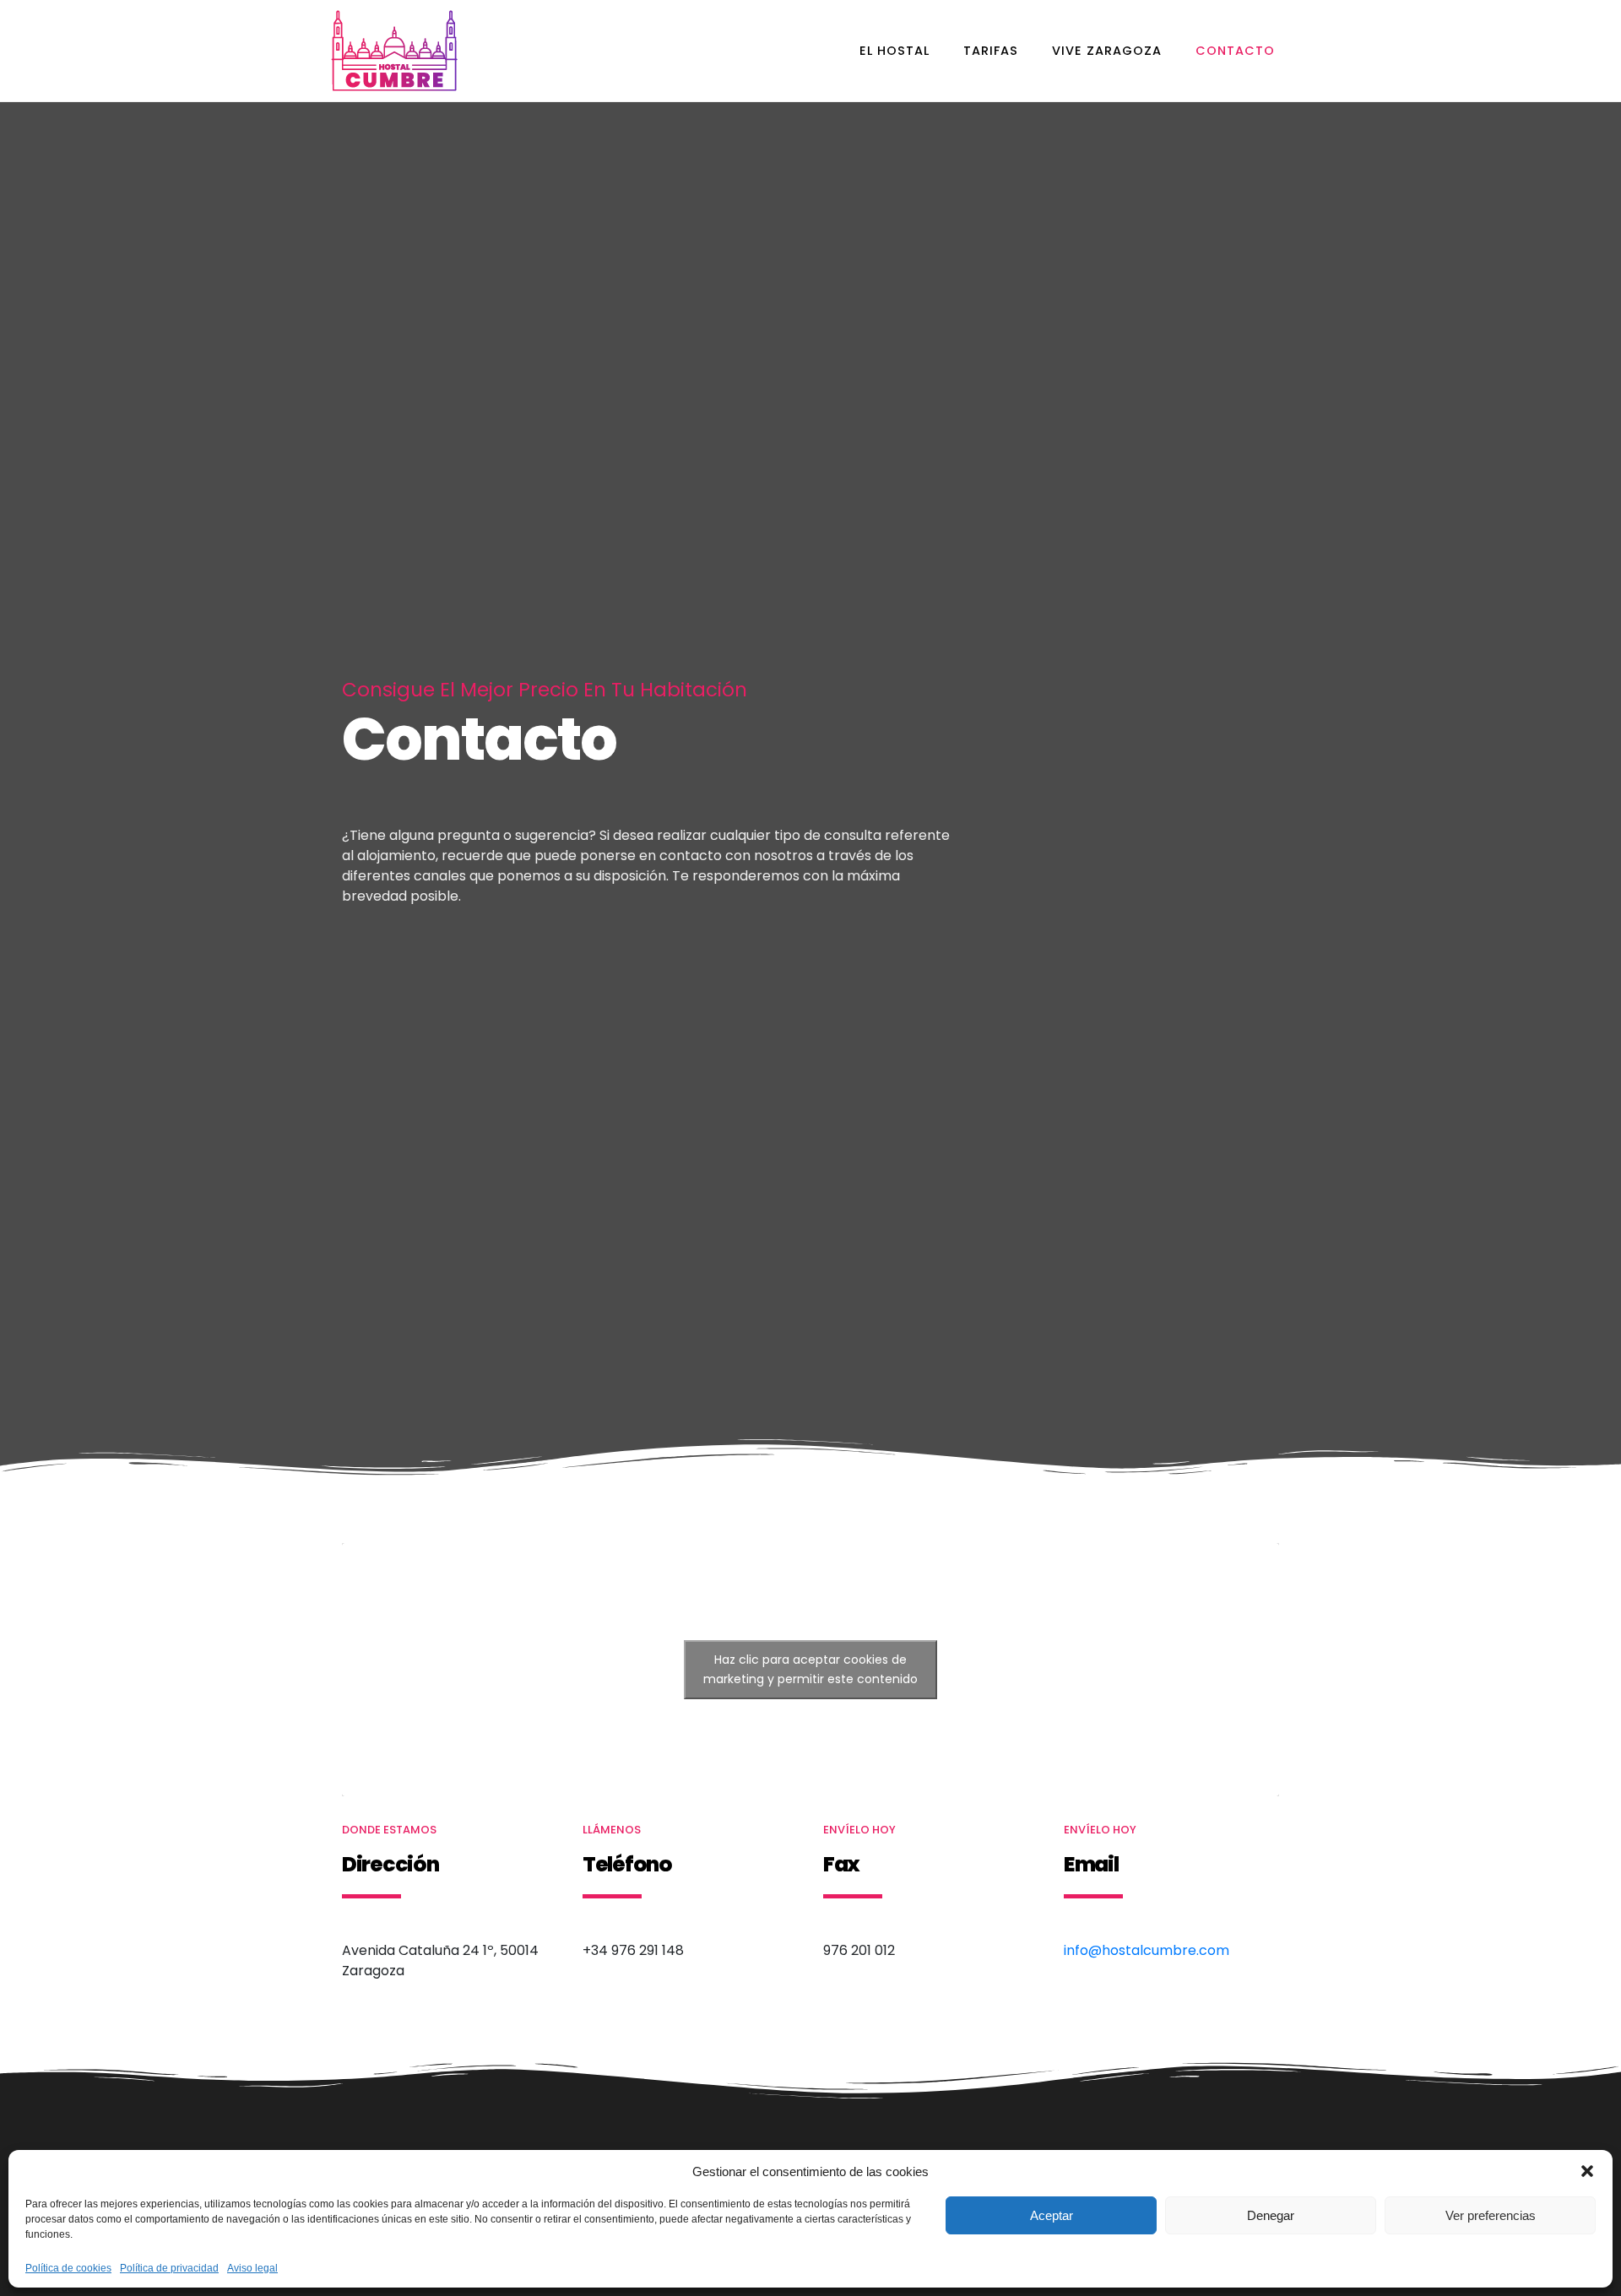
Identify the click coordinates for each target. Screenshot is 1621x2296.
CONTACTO (1235, 51)
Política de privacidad (169, 2269)
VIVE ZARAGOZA (1107, 51)
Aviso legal (252, 2269)
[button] (1587, 2171)
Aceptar (1052, 2215)
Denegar (1271, 2215)
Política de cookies (68, 2269)
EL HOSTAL (895, 51)
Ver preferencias (1491, 2215)
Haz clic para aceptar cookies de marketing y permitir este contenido (810, 1669)
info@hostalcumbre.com (1147, 1950)
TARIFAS (991, 51)
